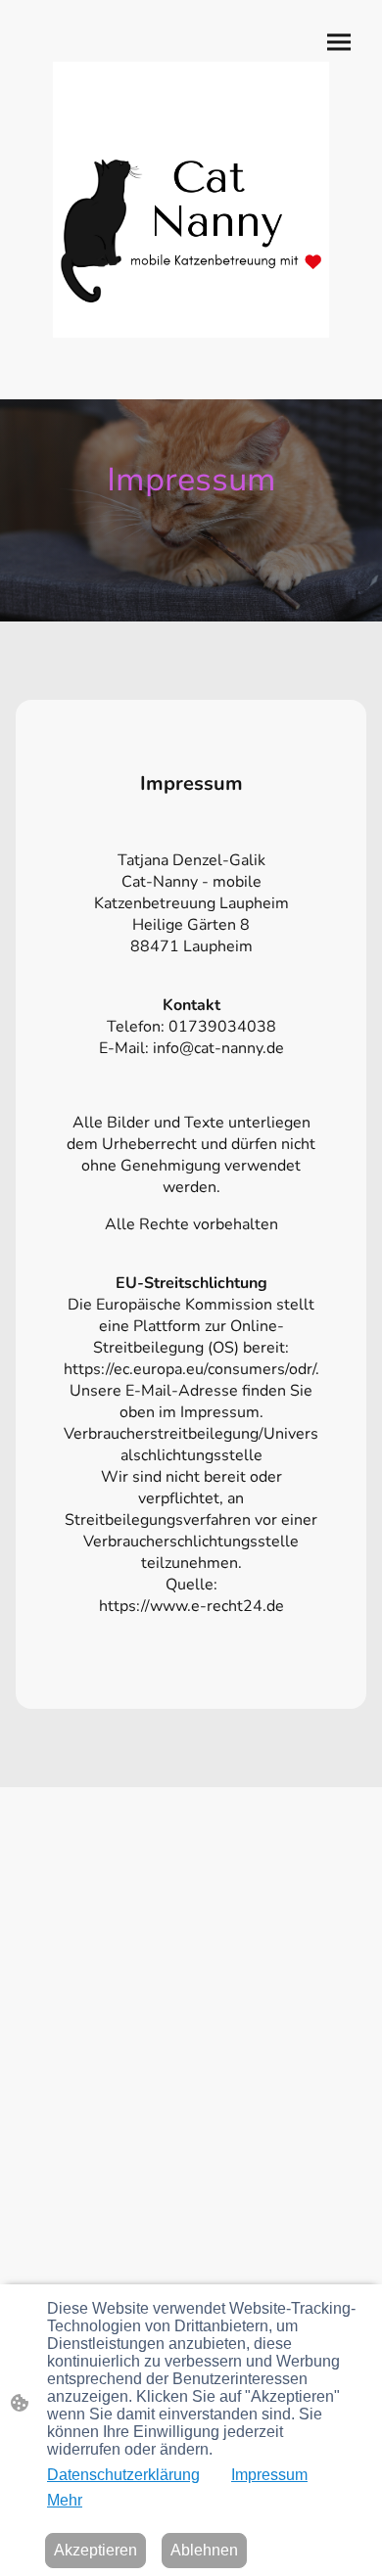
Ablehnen (204, 2550)
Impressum (269, 2475)
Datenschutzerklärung (123, 2475)
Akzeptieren (95, 2550)
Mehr (65, 2500)
